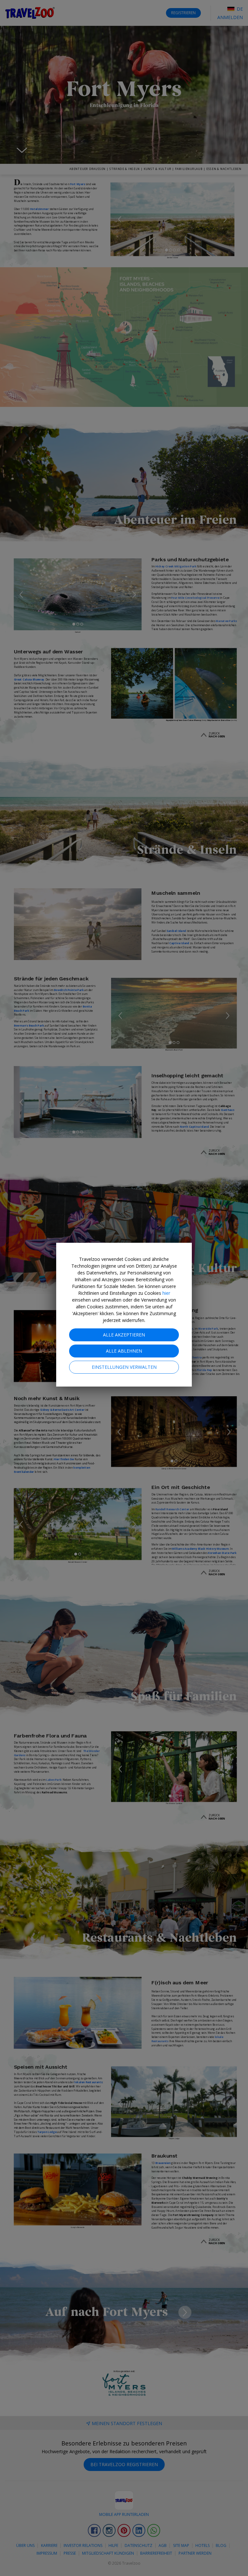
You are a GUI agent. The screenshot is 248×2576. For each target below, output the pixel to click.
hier (166, 1293)
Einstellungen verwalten (124, 1367)
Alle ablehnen (124, 1351)
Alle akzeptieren (124, 1335)
